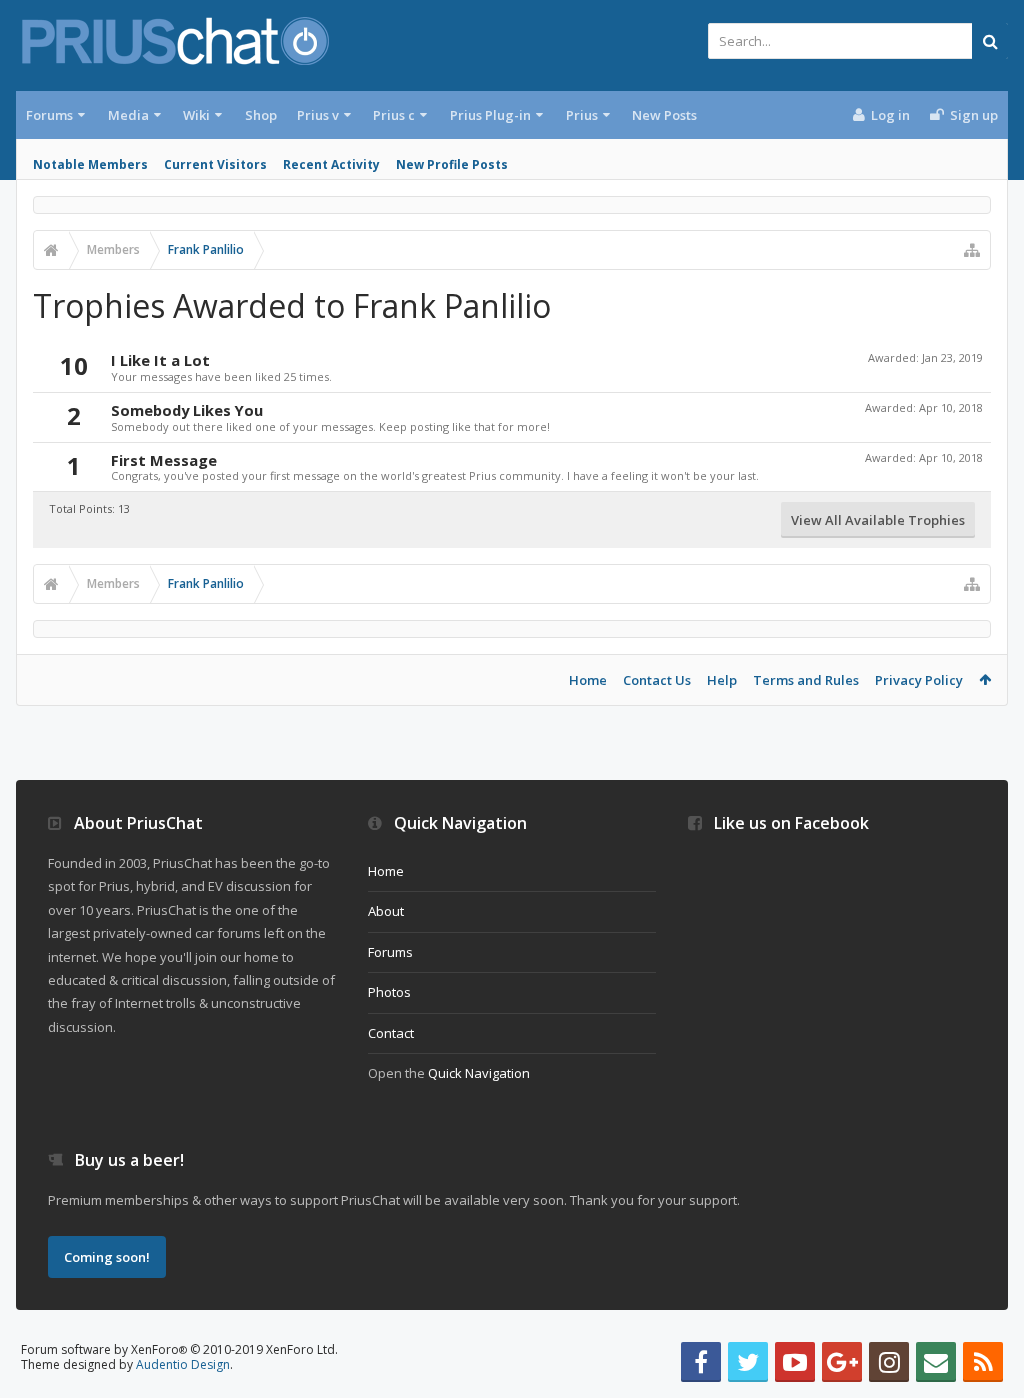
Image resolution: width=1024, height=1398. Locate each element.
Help (722, 680)
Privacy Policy (919, 680)
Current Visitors (215, 164)
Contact (391, 1033)
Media (128, 115)
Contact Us (657, 680)
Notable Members (90, 164)
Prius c (394, 115)
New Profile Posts (452, 164)
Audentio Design (183, 1364)
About (386, 911)
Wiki (196, 115)
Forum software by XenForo (179, 1349)
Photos (389, 992)
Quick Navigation (479, 1073)
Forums (49, 115)
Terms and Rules (806, 680)
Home (588, 680)
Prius (582, 115)
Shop (261, 115)
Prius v (318, 115)
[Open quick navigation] (972, 250)
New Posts (664, 115)
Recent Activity (331, 164)
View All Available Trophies (878, 520)
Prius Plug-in (490, 115)
